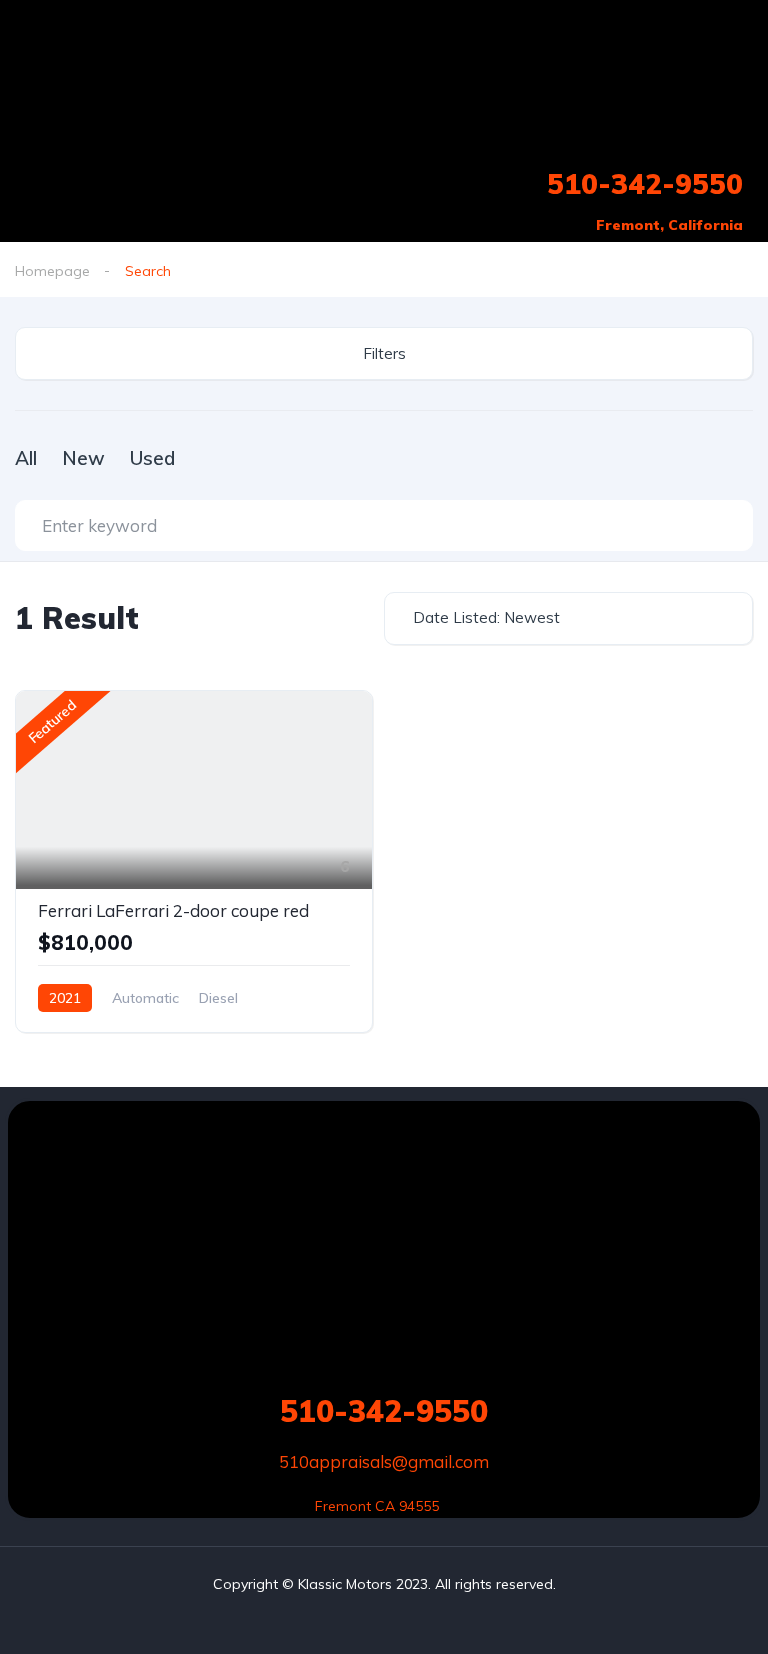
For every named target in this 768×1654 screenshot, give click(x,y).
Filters (384, 353)
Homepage (52, 271)
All (26, 458)
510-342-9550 (384, 1411)
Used (152, 458)
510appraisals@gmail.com (384, 1461)
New (83, 458)
